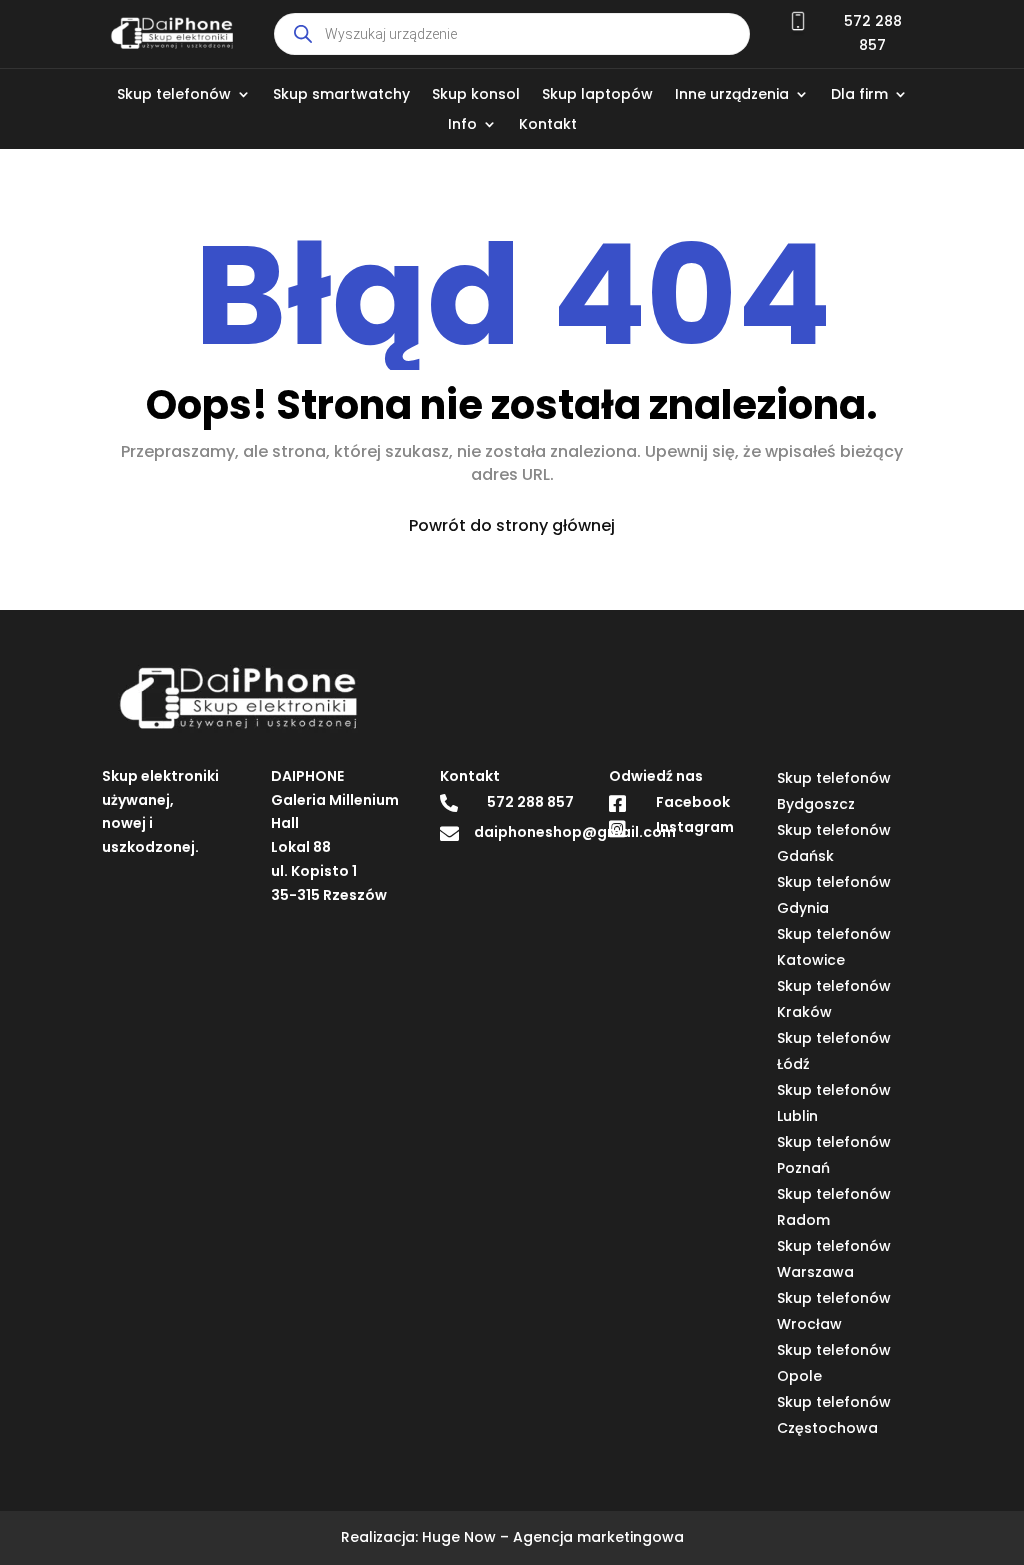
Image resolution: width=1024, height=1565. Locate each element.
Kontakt (548, 125)
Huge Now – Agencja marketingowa (553, 1537)
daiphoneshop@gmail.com (575, 832)
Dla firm (859, 95)
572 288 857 (530, 802)
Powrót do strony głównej (512, 525)
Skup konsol (476, 95)
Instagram (695, 827)
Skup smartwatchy (341, 95)
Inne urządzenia (732, 95)
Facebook (693, 802)
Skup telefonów (174, 95)
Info (462, 125)
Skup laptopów (597, 95)
